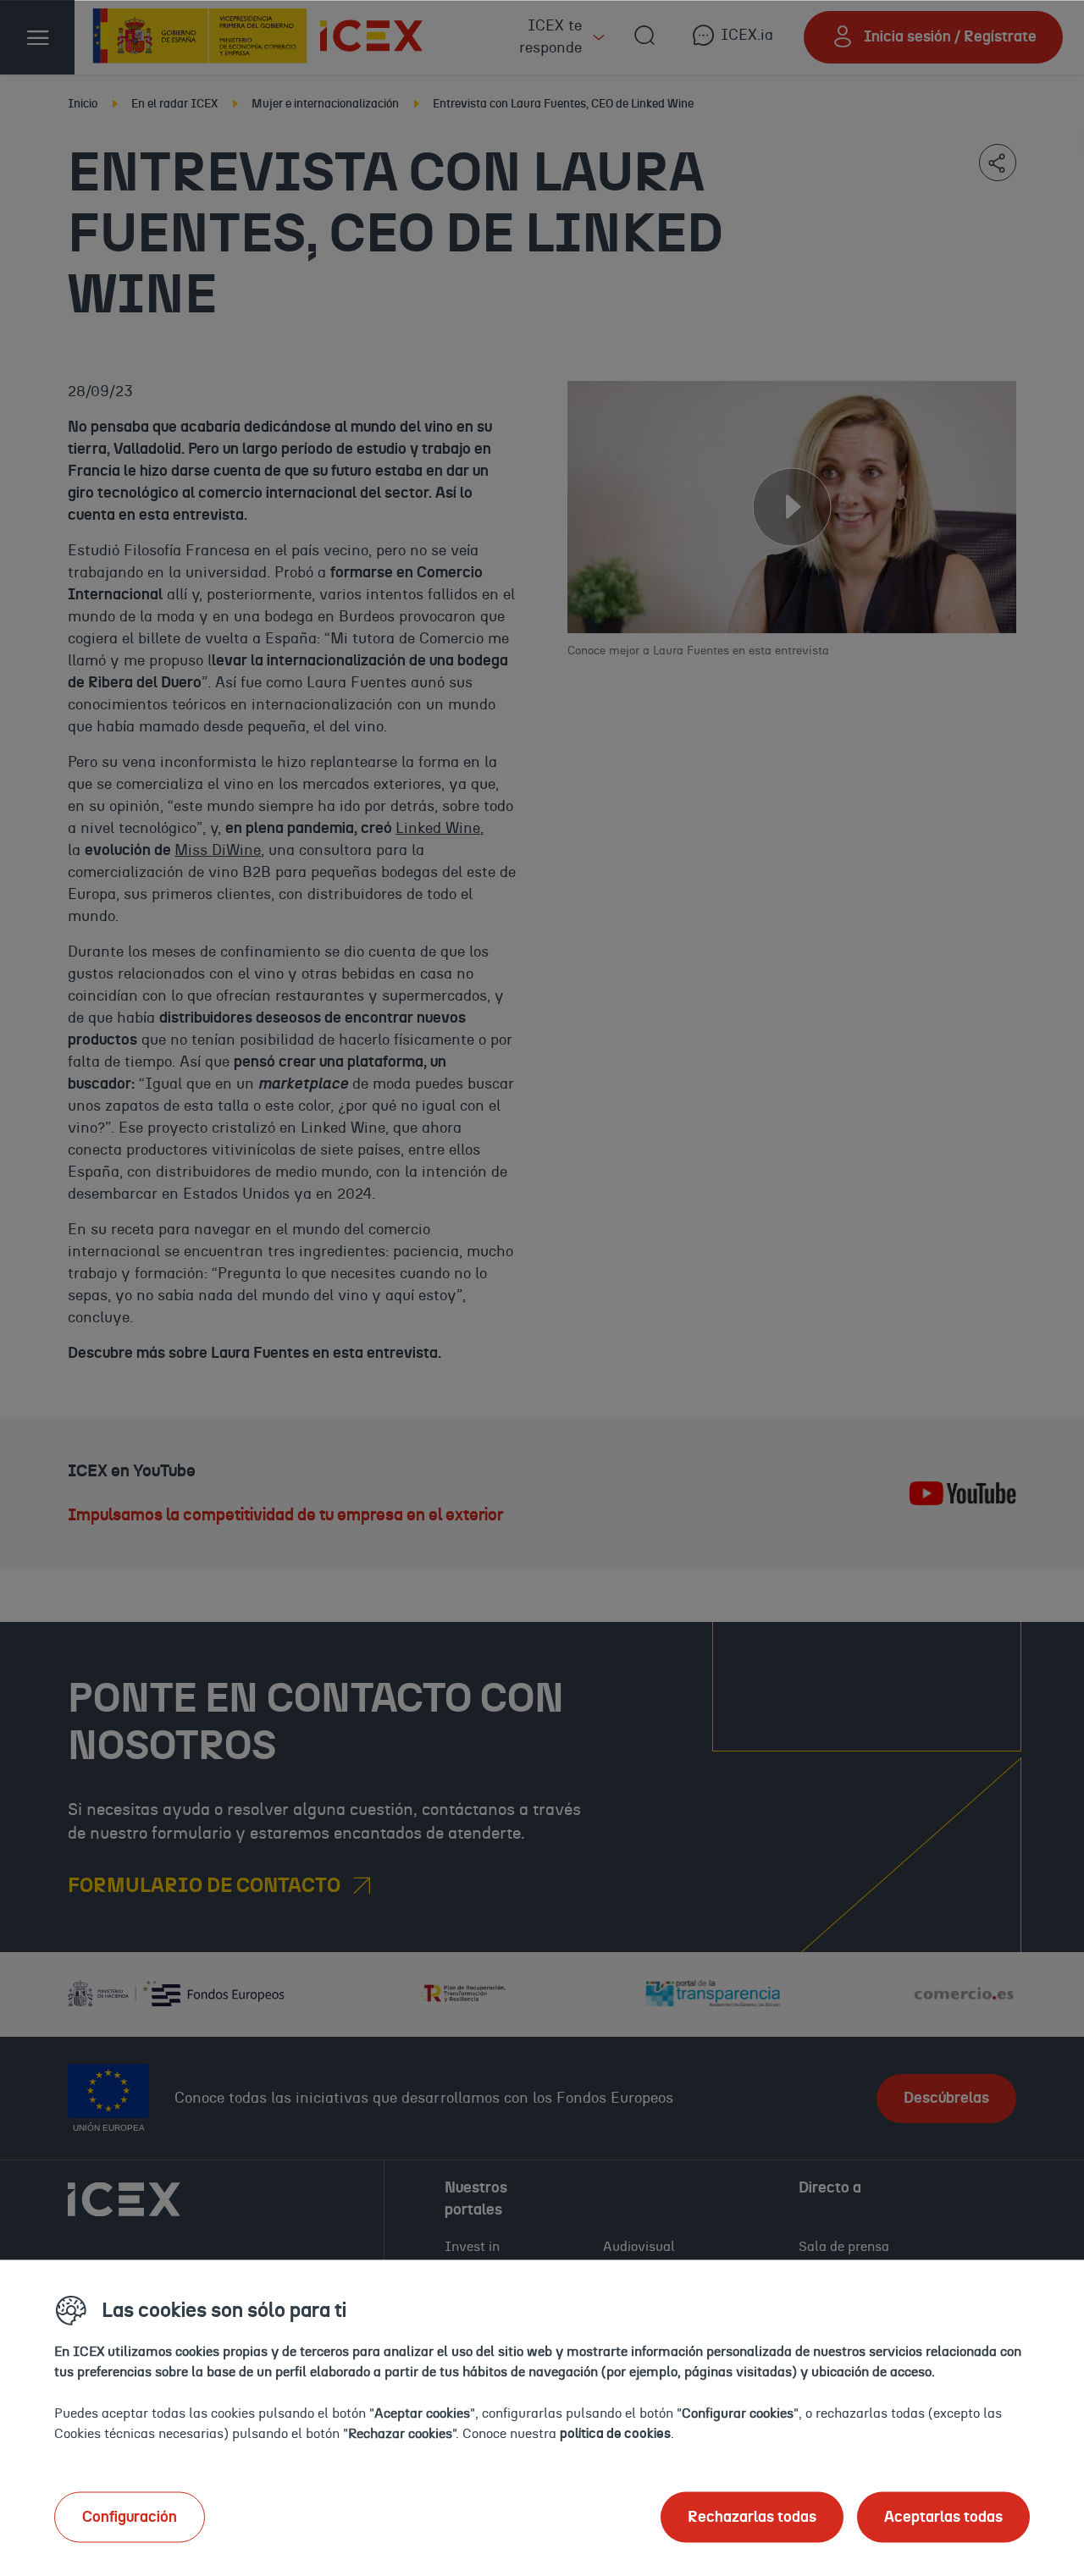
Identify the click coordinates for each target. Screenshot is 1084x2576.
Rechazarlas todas (752, 2517)
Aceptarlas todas (943, 2517)
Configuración (130, 2517)
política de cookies (615, 2433)
